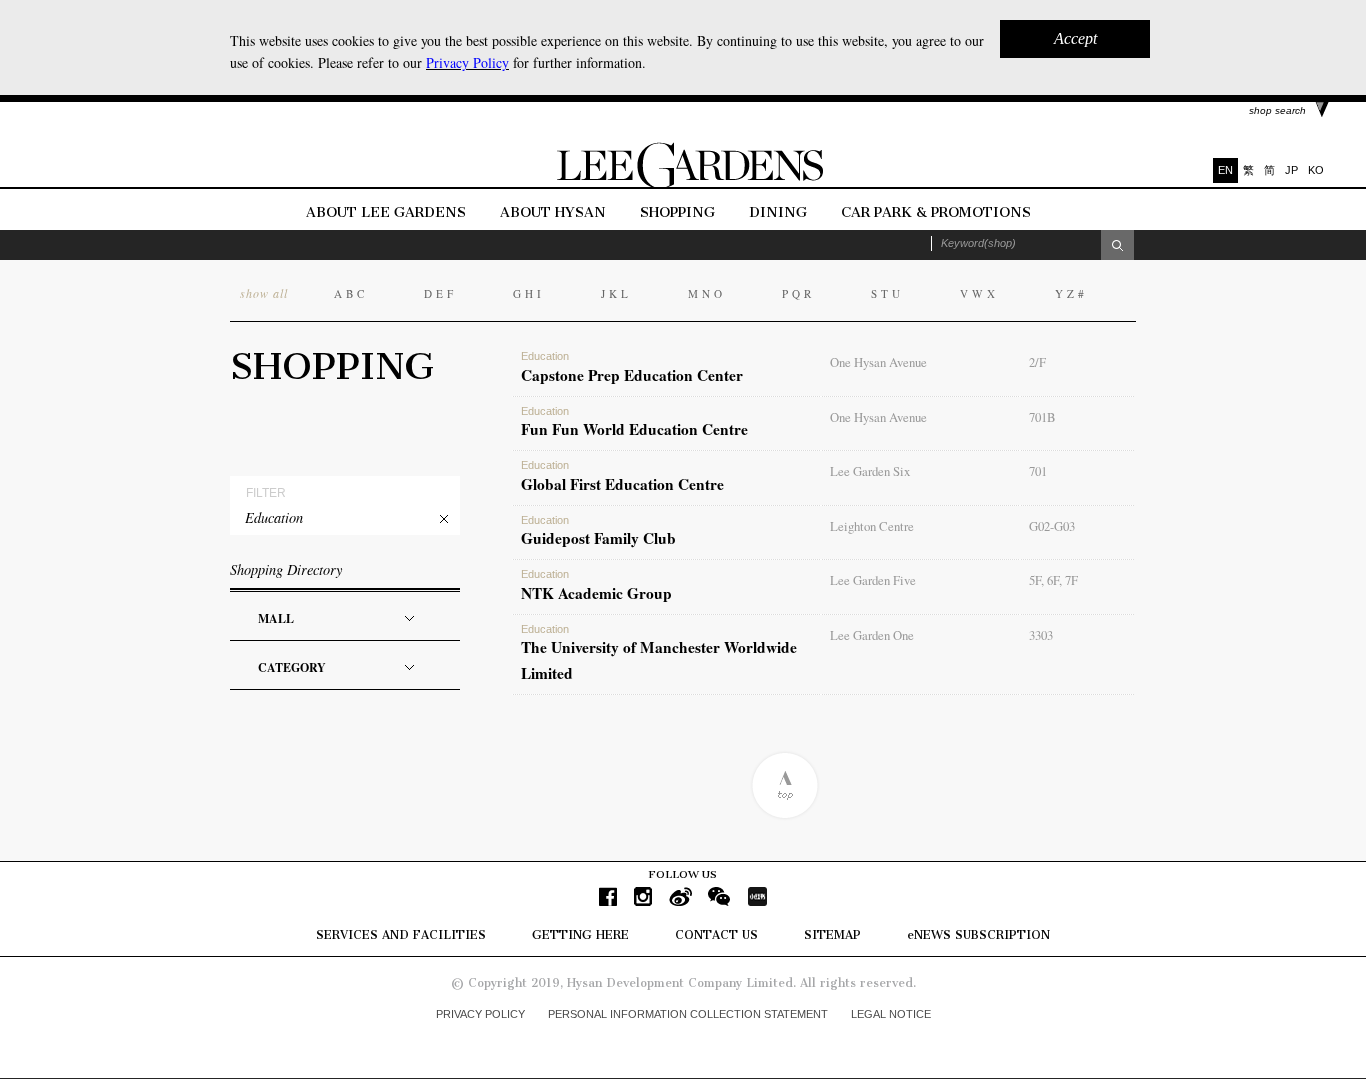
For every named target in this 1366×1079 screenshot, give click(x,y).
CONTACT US (716, 935)
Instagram (643, 896)
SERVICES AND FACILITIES (401, 935)
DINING (778, 212)
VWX (979, 293)
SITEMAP (832, 935)
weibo (680, 896)
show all (264, 293)
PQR (798, 293)
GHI (529, 293)
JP (1291, 170)
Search (1117, 245)
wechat (719, 896)
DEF (440, 293)
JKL (616, 293)
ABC (351, 293)
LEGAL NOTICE (891, 1014)
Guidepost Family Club (598, 532)
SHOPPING (677, 212)
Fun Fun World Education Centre (634, 423)
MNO (707, 293)
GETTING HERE (580, 935)
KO (1316, 170)
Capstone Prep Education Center (632, 368)
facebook (608, 896)
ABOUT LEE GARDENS (386, 212)
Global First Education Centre (622, 477)
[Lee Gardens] (683, 183)
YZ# (1071, 293)
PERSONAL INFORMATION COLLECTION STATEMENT (688, 1014)
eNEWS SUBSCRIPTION (978, 935)
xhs (757, 896)
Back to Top (784, 785)
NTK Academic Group (596, 586)
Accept (1075, 38)
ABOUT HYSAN (555, 212)
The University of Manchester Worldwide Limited (659, 654)
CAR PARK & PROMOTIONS (936, 212)
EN (1225, 170)
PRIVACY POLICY (480, 1014)
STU (887, 293)
